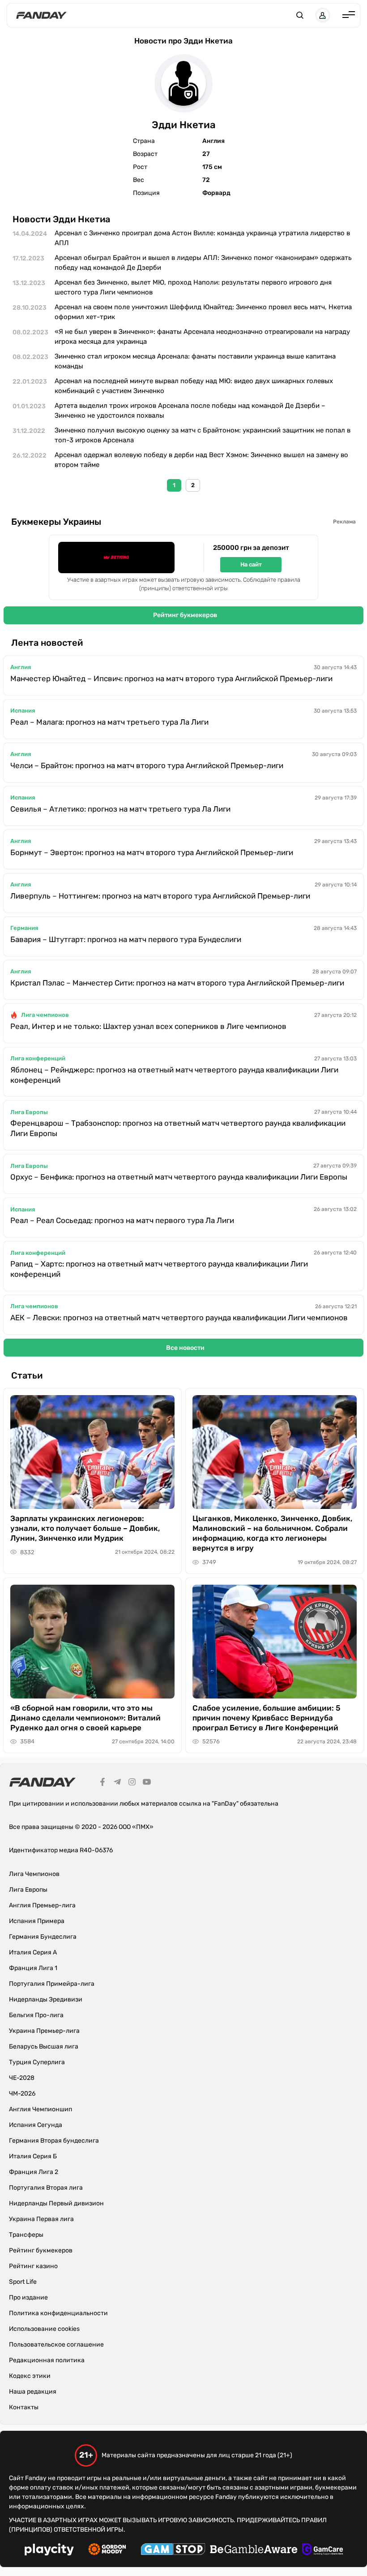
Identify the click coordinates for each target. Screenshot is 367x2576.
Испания (23, 711)
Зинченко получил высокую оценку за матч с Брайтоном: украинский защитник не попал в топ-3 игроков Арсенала (203, 435)
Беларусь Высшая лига (44, 2047)
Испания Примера (37, 1921)
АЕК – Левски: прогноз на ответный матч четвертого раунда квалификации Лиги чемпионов (179, 1318)
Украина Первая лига (41, 2219)
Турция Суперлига (37, 2062)
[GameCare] (322, 2550)
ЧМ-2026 (22, 2094)
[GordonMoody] (107, 2550)
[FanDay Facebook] (102, 1783)
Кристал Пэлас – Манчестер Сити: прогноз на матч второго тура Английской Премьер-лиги (177, 983)
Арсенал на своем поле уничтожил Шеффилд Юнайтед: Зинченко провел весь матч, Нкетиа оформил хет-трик (203, 312)
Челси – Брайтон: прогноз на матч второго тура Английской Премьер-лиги (147, 765)
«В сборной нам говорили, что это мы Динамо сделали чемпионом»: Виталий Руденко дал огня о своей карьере (85, 1718)
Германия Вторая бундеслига (54, 2141)
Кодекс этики (30, 2376)
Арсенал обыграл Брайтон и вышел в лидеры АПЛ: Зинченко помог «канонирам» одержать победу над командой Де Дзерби (203, 263)
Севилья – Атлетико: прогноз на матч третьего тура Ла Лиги (120, 809)
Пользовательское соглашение (56, 2345)
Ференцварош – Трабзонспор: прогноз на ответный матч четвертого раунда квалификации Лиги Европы (178, 1128)
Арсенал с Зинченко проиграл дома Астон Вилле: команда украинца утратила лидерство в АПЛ (202, 238)
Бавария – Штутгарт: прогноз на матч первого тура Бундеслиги (126, 939)
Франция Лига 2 (34, 2172)
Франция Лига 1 (33, 1968)
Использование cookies (44, 2329)
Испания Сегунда (36, 2125)
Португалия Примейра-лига (52, 1984)
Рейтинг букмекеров (185, 615)
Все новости (185, 1348)
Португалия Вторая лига (46, 2188)
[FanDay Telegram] (117, 1783)
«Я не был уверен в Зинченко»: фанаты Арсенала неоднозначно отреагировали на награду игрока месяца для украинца (202, 337)
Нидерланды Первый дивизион (56, 2203)
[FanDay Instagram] (132, 1783)
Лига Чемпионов (34, 1874)
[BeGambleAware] (254, 2550)
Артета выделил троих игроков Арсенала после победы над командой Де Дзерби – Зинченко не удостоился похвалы (190, 411)
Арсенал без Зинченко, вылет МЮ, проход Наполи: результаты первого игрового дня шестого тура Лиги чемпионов (193, 287)
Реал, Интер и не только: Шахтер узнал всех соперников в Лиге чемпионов (148, 1026)
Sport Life (23, 2282)
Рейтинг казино (33, 2266)
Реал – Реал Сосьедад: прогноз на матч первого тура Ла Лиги (122, 1220)
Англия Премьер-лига (42, 1905)
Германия (24, 928)
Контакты (24, 2407)
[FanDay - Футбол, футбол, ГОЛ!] (41, 15)
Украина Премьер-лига (44, 2031)
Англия (21, 667)
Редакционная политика (47, 2360)
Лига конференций (38, 1058)
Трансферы (26, 2235)
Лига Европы (29, 1112)
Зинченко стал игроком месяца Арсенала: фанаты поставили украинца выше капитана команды (195, 361)
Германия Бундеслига (43, 1937)
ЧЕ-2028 (22, 2078)
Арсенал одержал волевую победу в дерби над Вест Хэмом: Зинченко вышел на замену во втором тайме (201, 460)
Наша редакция (33, 2392)
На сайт (251, 564)
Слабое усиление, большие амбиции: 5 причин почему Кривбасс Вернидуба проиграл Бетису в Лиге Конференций (267, 1718)
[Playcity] (49, 2551)
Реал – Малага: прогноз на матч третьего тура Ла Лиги (109, 722)
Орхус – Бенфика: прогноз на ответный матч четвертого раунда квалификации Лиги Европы (179, 1177)
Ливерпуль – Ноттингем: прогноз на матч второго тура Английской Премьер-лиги (160, 896)
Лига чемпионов (45, 1015)
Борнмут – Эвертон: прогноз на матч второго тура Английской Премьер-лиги (152, 852)
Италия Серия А (33, 1952)
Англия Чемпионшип (41, 2109)
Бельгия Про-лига (36, 2015)
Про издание (28, 2297)
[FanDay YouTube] (147, 1783)
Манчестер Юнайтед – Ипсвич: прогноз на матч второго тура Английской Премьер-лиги (171, 679)
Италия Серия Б (33, 2156)
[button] (300, 15)
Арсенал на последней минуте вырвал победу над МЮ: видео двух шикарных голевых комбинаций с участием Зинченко (194, 386)
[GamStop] (173, 2550)
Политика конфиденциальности (58, 2313)
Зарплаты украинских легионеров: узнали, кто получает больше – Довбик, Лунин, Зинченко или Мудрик (85, 1528)
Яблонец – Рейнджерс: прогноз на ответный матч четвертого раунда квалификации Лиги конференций (174, 1075)
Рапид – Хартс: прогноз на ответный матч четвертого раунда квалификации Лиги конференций (159, 1269)
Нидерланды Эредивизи (46, 1999)
